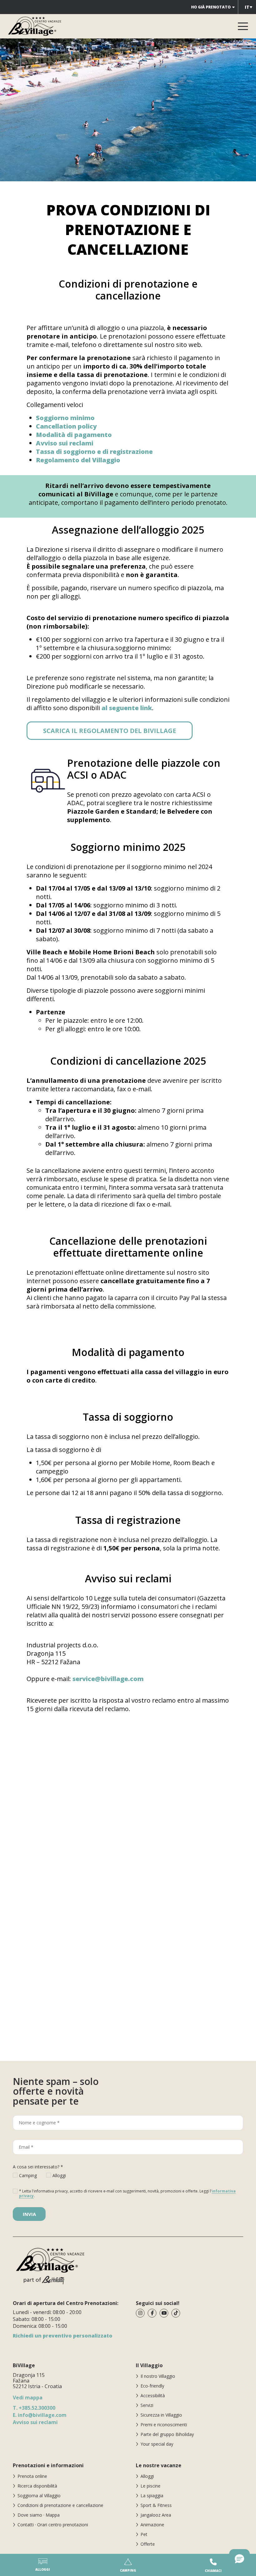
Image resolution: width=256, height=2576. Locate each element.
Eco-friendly (152, 2386)
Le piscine (150, 2486)
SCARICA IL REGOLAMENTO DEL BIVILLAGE (110, 731)
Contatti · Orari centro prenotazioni (53, 2525)
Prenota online (32, 2476)
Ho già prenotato (211, 7)
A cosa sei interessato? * (38, 2167)
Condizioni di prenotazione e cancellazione (60, 2505)
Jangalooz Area (156, 2515)
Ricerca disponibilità (37, 2486)
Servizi (147, 2405)
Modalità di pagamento (74, 435)
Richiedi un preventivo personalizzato (63, 2336)
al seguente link (127, 708)
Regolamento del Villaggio (78, 460)
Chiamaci (213, 2571)
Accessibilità (153, 2395)
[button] (239, 2559)
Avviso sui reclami (65, 443)
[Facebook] (152, 2313)
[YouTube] (164, 2313)
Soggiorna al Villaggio (39, 2496)
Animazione (152, 2525)
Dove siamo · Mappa (39, 2515)
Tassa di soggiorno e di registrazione (94, 452)
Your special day (157, 2444)
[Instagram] (140, 2313)
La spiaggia (152, 2496)
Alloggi (147, 2476)
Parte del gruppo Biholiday (167, 2434)
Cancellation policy (66, 426)
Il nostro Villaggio (158, 2376)
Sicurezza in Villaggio (161, 2415)
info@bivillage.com (40, 2415)
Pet (144, 2534)
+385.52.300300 (34, 2408)
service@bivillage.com (108, 1679)
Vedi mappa (28, 2398)
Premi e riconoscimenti (164, 2425)
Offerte (148, 2544)
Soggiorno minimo (65, 418)
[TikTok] (176, 2313)
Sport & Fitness (156, 2505)
